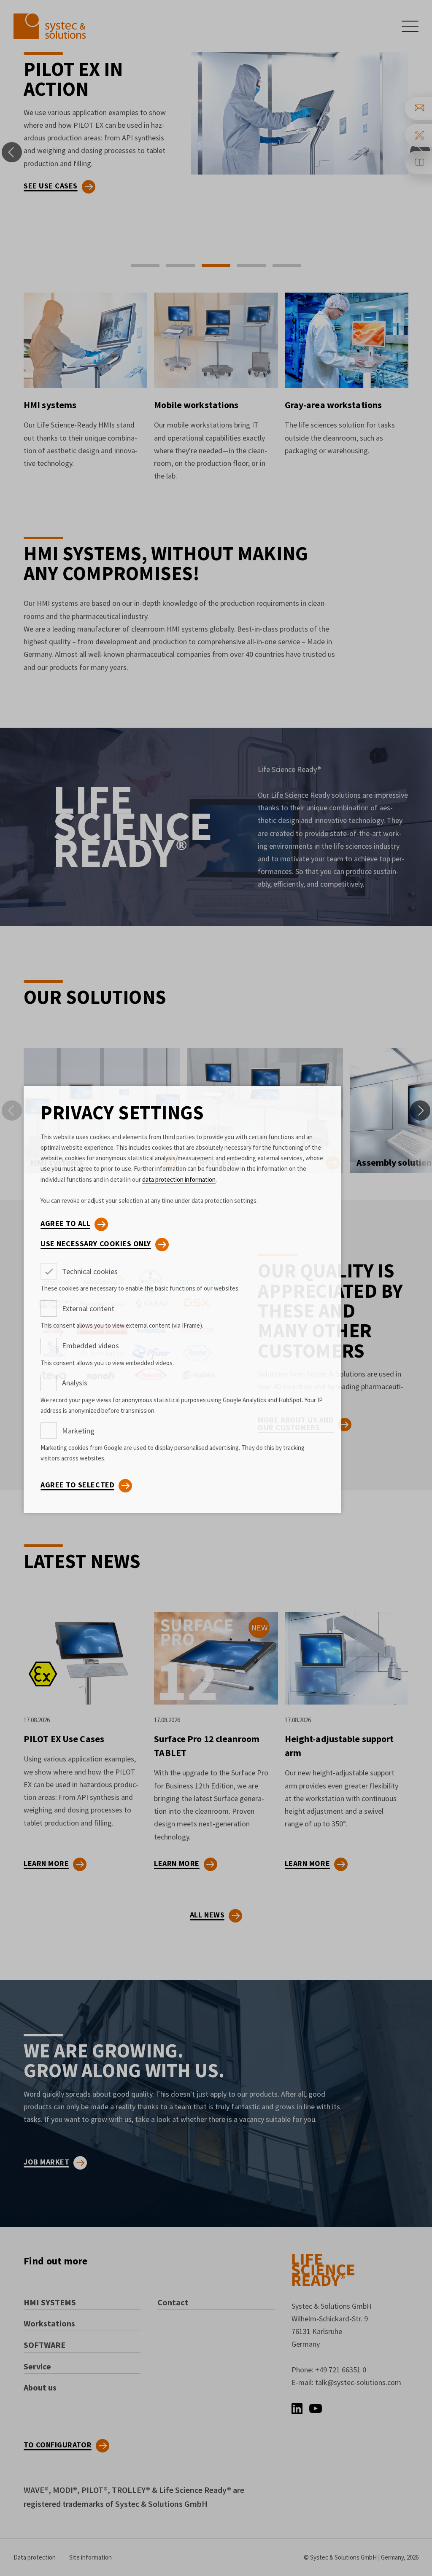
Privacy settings (122, 1113)
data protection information (179, 1179)
